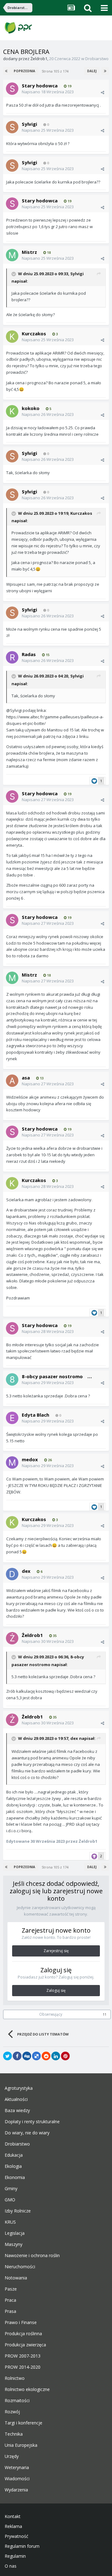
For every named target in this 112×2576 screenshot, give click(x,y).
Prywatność (16, 2536)
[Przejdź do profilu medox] (12, 1462)
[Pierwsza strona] (7, 71)
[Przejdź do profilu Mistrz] (12, 255)
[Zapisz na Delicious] (36, 2056)
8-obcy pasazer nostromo (52, 1376)
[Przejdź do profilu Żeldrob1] (12, 1638)
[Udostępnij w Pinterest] (65, 2056)
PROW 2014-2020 (23, 2367)
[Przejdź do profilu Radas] (12, 657)
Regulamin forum (22, 2546)
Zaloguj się (56, 1990)
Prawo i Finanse (21, 2322)
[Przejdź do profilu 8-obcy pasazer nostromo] (12, 1379)
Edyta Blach (35, 1415)
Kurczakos (34, 333)
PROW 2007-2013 (23, 2356)
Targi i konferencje (23, 2423)
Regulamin (15, 2556)
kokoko (31, 408)
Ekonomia (15, 2177)
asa (26, 1078)
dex (26, 1571)
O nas (11, 2566)
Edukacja (14, 2155)
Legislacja (15, 2233)
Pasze (11, 2289)
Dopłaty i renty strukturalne (32, 2122)
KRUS (10, 2222)
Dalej (92, 71)
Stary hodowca (40, 86)
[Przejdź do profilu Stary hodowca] (12, 89)
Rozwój (12, 2412)
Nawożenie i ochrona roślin (32, 2256)
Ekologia (13, 2166)
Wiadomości (17, 2479)
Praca (10, 2300)
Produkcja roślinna (23, 2334)
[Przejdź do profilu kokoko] (12, 411)
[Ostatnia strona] (105, 71)
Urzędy (12, 2456)
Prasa (10, 2311)
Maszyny (14, 2244)
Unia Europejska (21, 2445)
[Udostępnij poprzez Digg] (27, 2056)
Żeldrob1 (39, 59)
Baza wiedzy (17, 2111)
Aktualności (16, 2099)
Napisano (48, 92)
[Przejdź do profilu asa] (12, 1081)
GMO (10, 2200)
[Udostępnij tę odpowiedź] (103, 92)
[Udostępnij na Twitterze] (7, 2056)
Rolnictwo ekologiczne (27, 2389)
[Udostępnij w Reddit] (46, 2056)
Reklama (13, 2526)
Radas (29, 654)
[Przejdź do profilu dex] (12, 1574)
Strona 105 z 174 (56, 71)
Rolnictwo (15, 2378)
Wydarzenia (16, 2490)
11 (105, 2014)
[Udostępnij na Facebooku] (17, 2056)
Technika (14, 2434)
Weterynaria (17, 2468)
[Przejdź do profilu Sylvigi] (12, 127)
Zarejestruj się (56, 1951)
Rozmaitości (17, 2401)
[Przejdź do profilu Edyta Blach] (12, 1418)
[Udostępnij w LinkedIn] (56, 2056)
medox (30, 1459)
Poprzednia (24, 71)
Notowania (16, 2278)
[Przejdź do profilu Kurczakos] (12, 337)
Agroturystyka (19, 2088)
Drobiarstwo (97, 59)
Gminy (11, 2189)
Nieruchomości (20, 2267)
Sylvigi (29, 124)
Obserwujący (51, 2014)
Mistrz (29, 252)
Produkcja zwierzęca (25, 2345)
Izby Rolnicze (18, 2211)
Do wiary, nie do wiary (27, 2133)
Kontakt (13, 2516)
